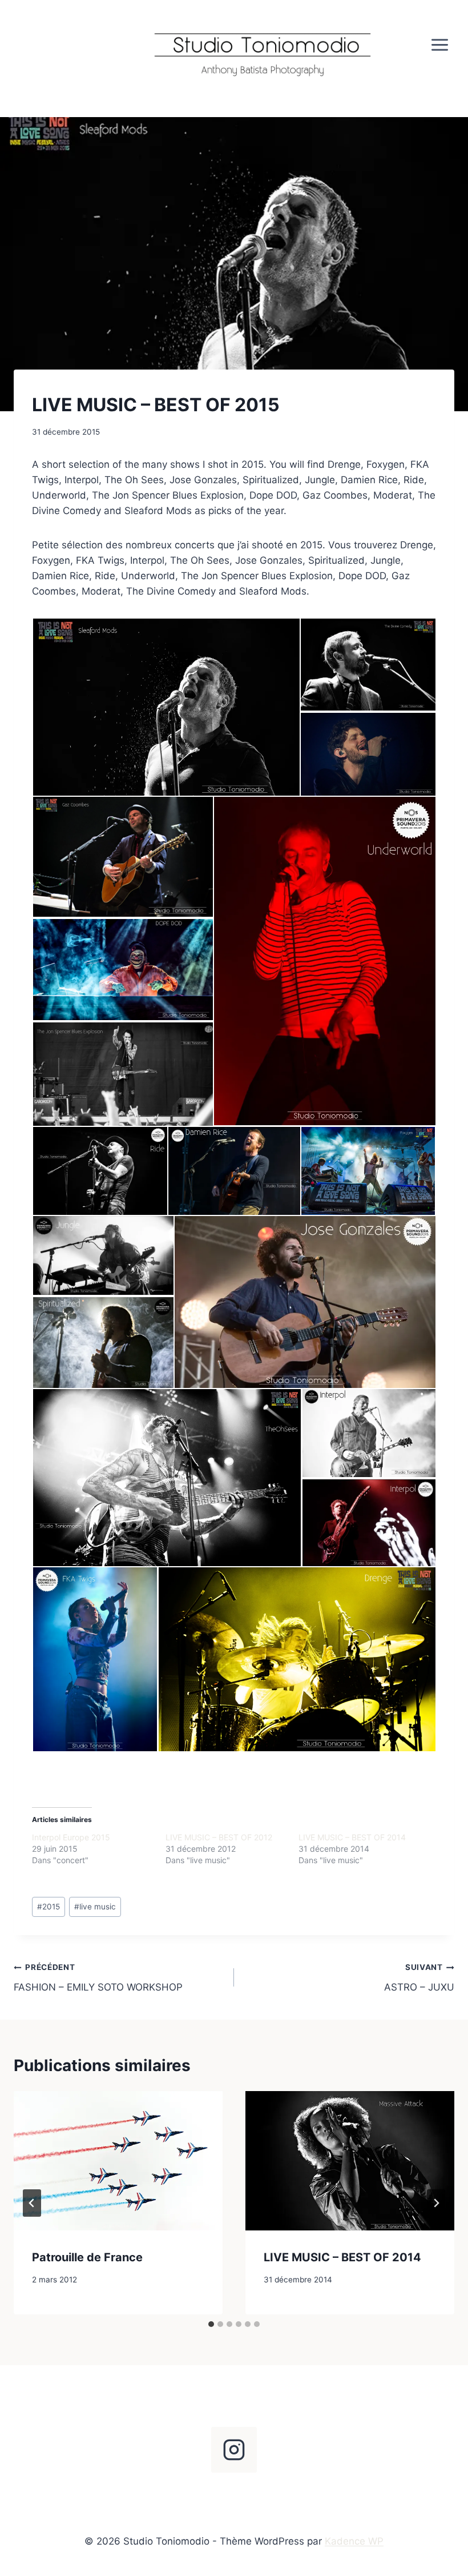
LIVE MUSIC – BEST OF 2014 (352, 1837)
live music (95, 1907)
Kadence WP (354, 2541)
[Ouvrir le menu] (439, 45)
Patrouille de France (87, 2257)
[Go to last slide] (32, 2203)
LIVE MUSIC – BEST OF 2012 (219, 1837)
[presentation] (118, 2161)
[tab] (211, 2324)
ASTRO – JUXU (419, 1978)
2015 (49, 1907)
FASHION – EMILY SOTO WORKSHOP (98, 1978)
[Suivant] (436, 2203)
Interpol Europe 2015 (71, 1837)
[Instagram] (234, 2450)
